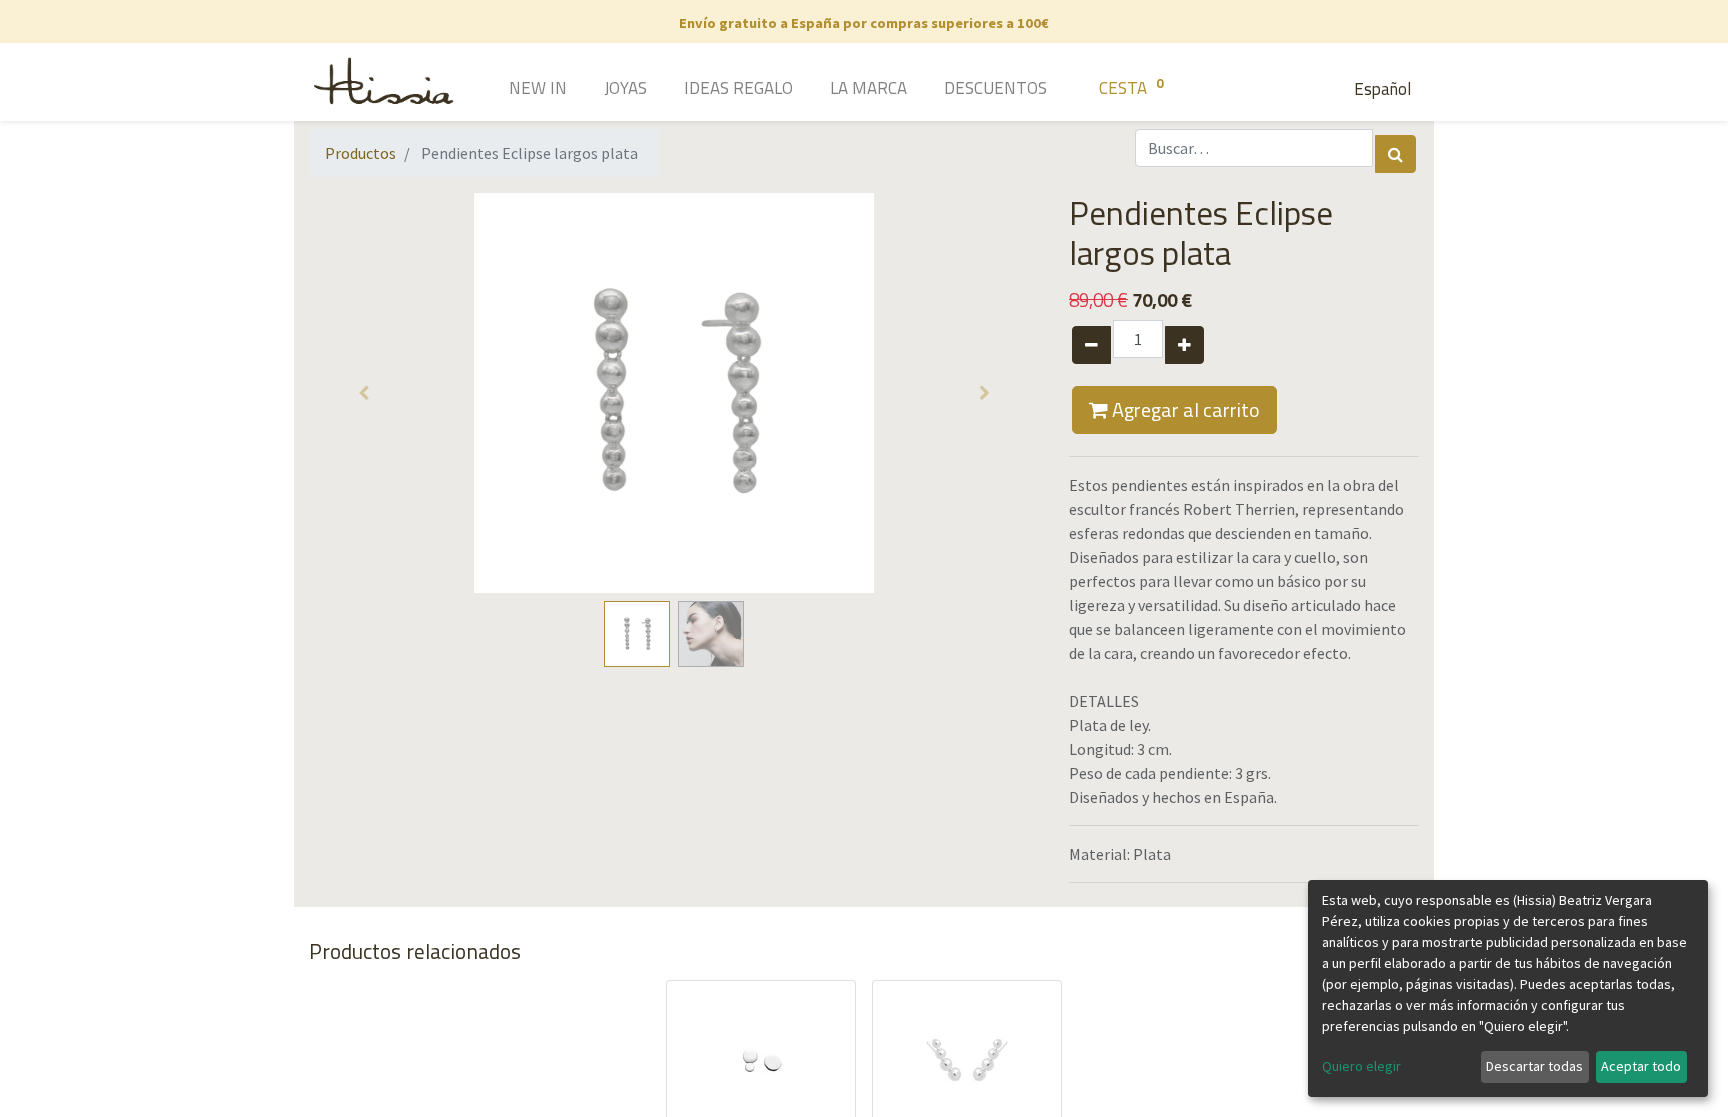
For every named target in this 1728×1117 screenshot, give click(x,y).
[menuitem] (509, 90)
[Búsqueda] (1395, 154)
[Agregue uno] (1184, 345)
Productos (360, 153)
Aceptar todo (1641, 1066)
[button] (364, 393)
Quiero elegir (1361, 1066)
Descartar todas (1534, 1066)
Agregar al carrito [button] (1184, 409)
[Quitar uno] (1091, 345)
